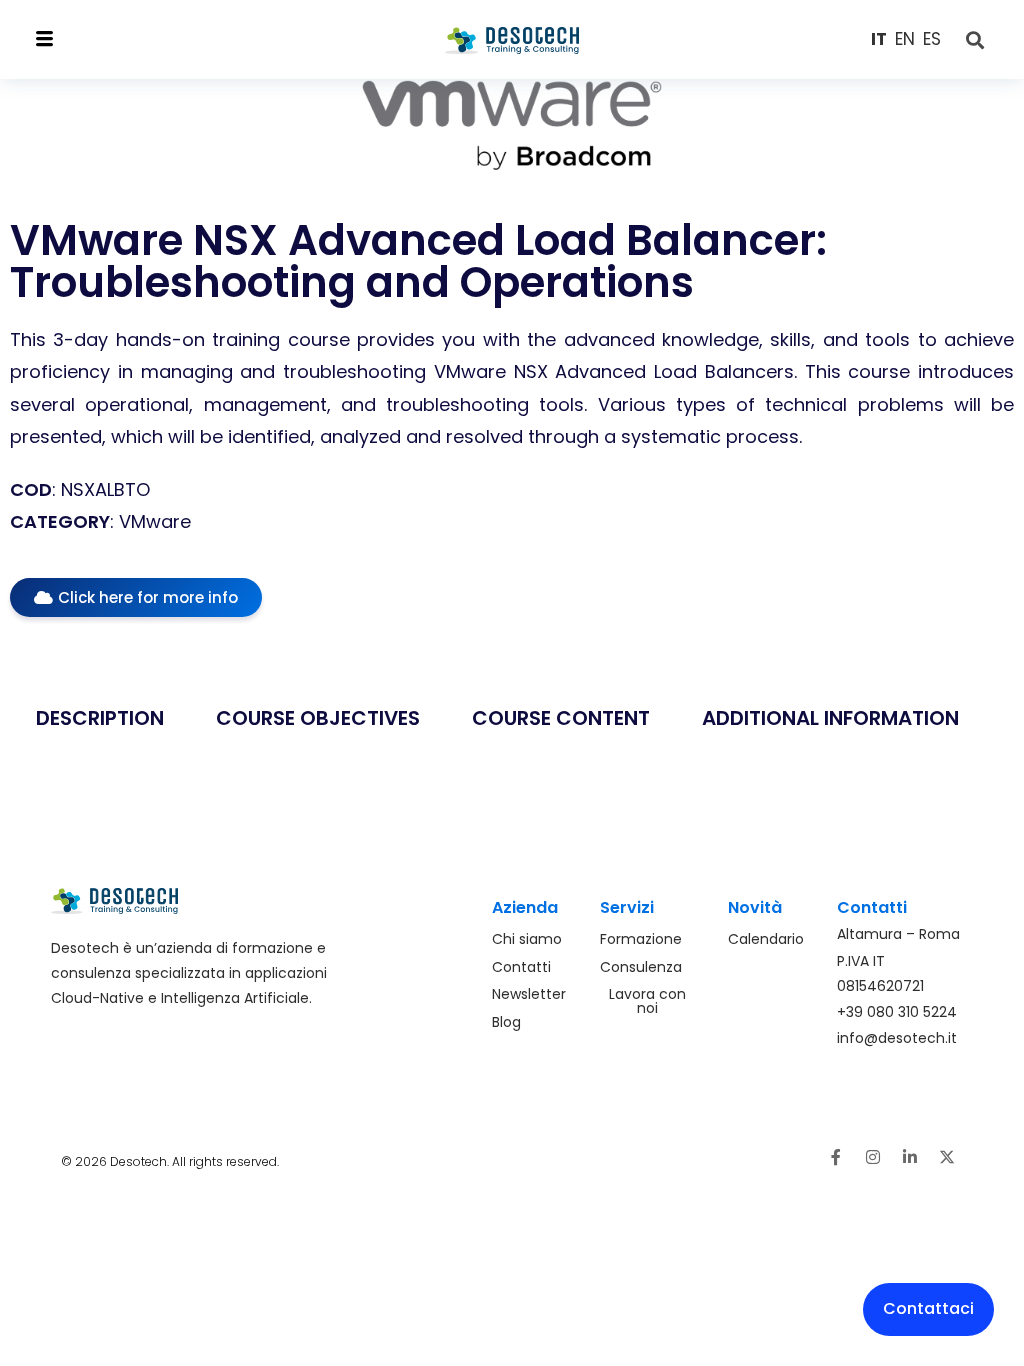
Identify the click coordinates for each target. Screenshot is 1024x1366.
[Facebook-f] (836, 1157)
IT (879, 39)
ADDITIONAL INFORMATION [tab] (830, 718)
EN (905, 39)
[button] (143, 39)
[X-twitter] (947, 1157)
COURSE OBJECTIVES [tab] (318, 718)
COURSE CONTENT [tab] (561, 718)
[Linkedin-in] (910, 1157)
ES (932, 39)
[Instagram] (873, 1157)
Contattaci (928, 1308)
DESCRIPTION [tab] (100, 718)
